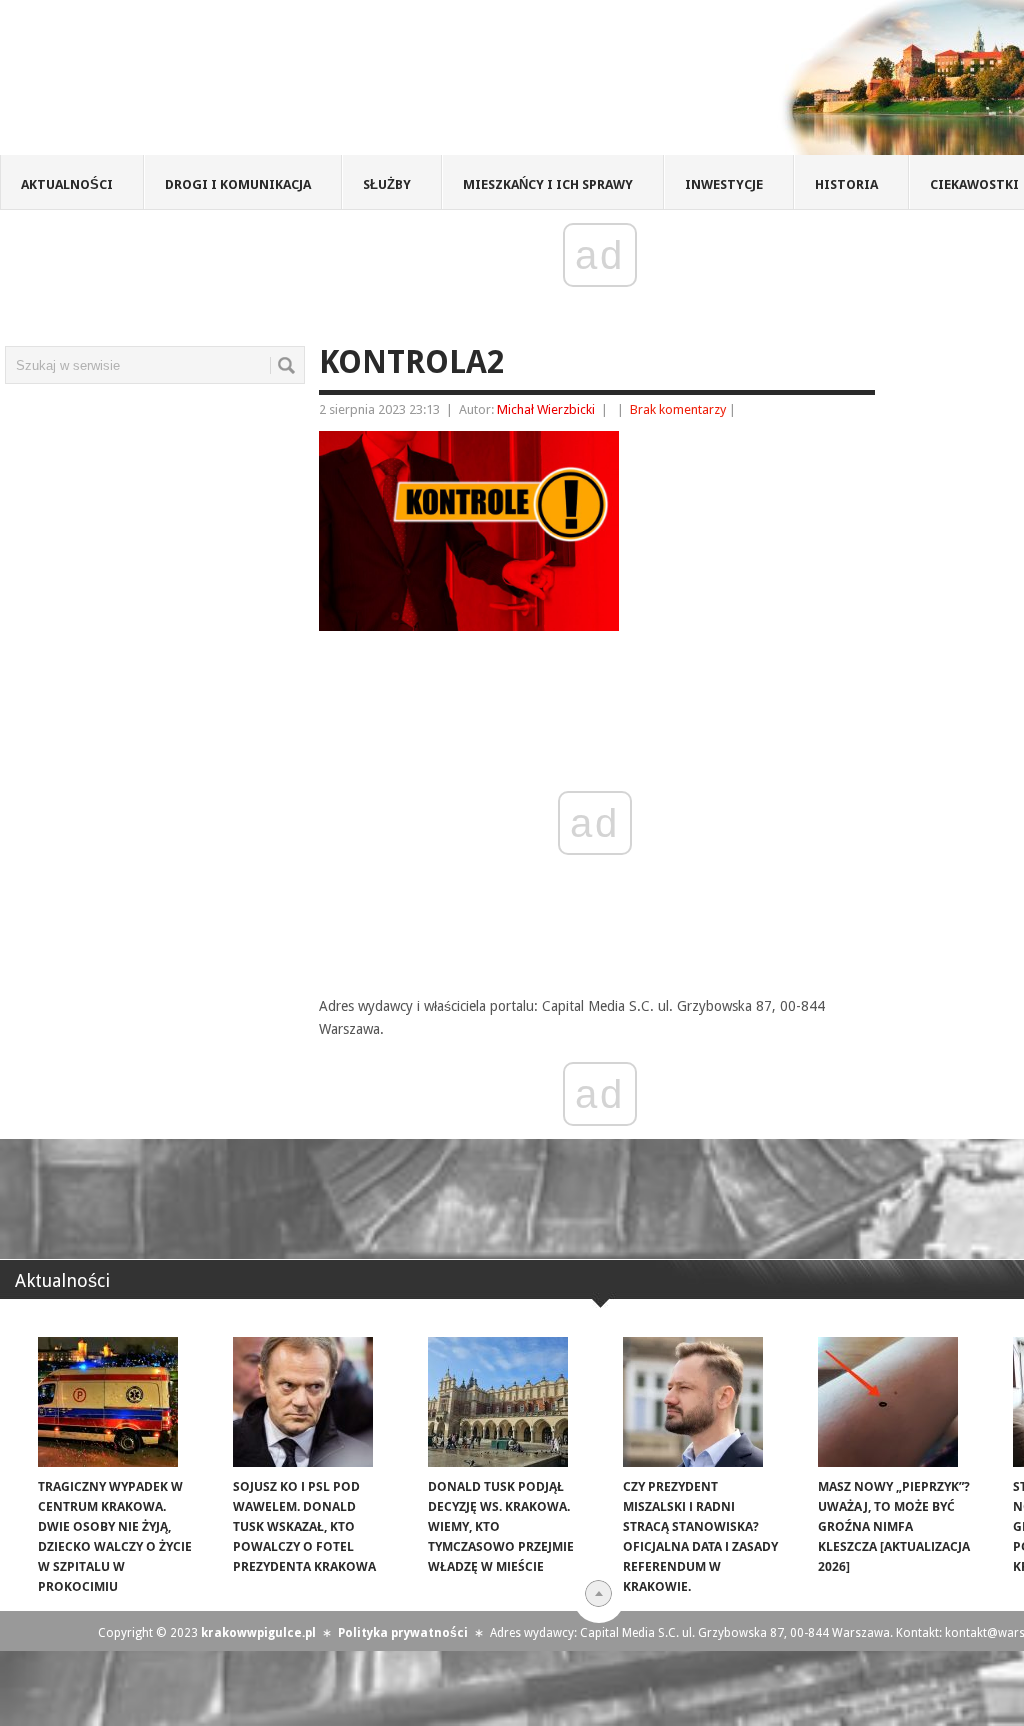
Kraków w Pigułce (293, 84)
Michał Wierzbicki (546, 409)
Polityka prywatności (403, 1633)
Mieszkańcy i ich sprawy (548, 184)
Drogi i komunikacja (238, 184)
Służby (387, 184)
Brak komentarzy (678, 409)
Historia (846, 184)
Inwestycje (724, 184)
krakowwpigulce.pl (258, 1633)
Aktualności (67, 184)
